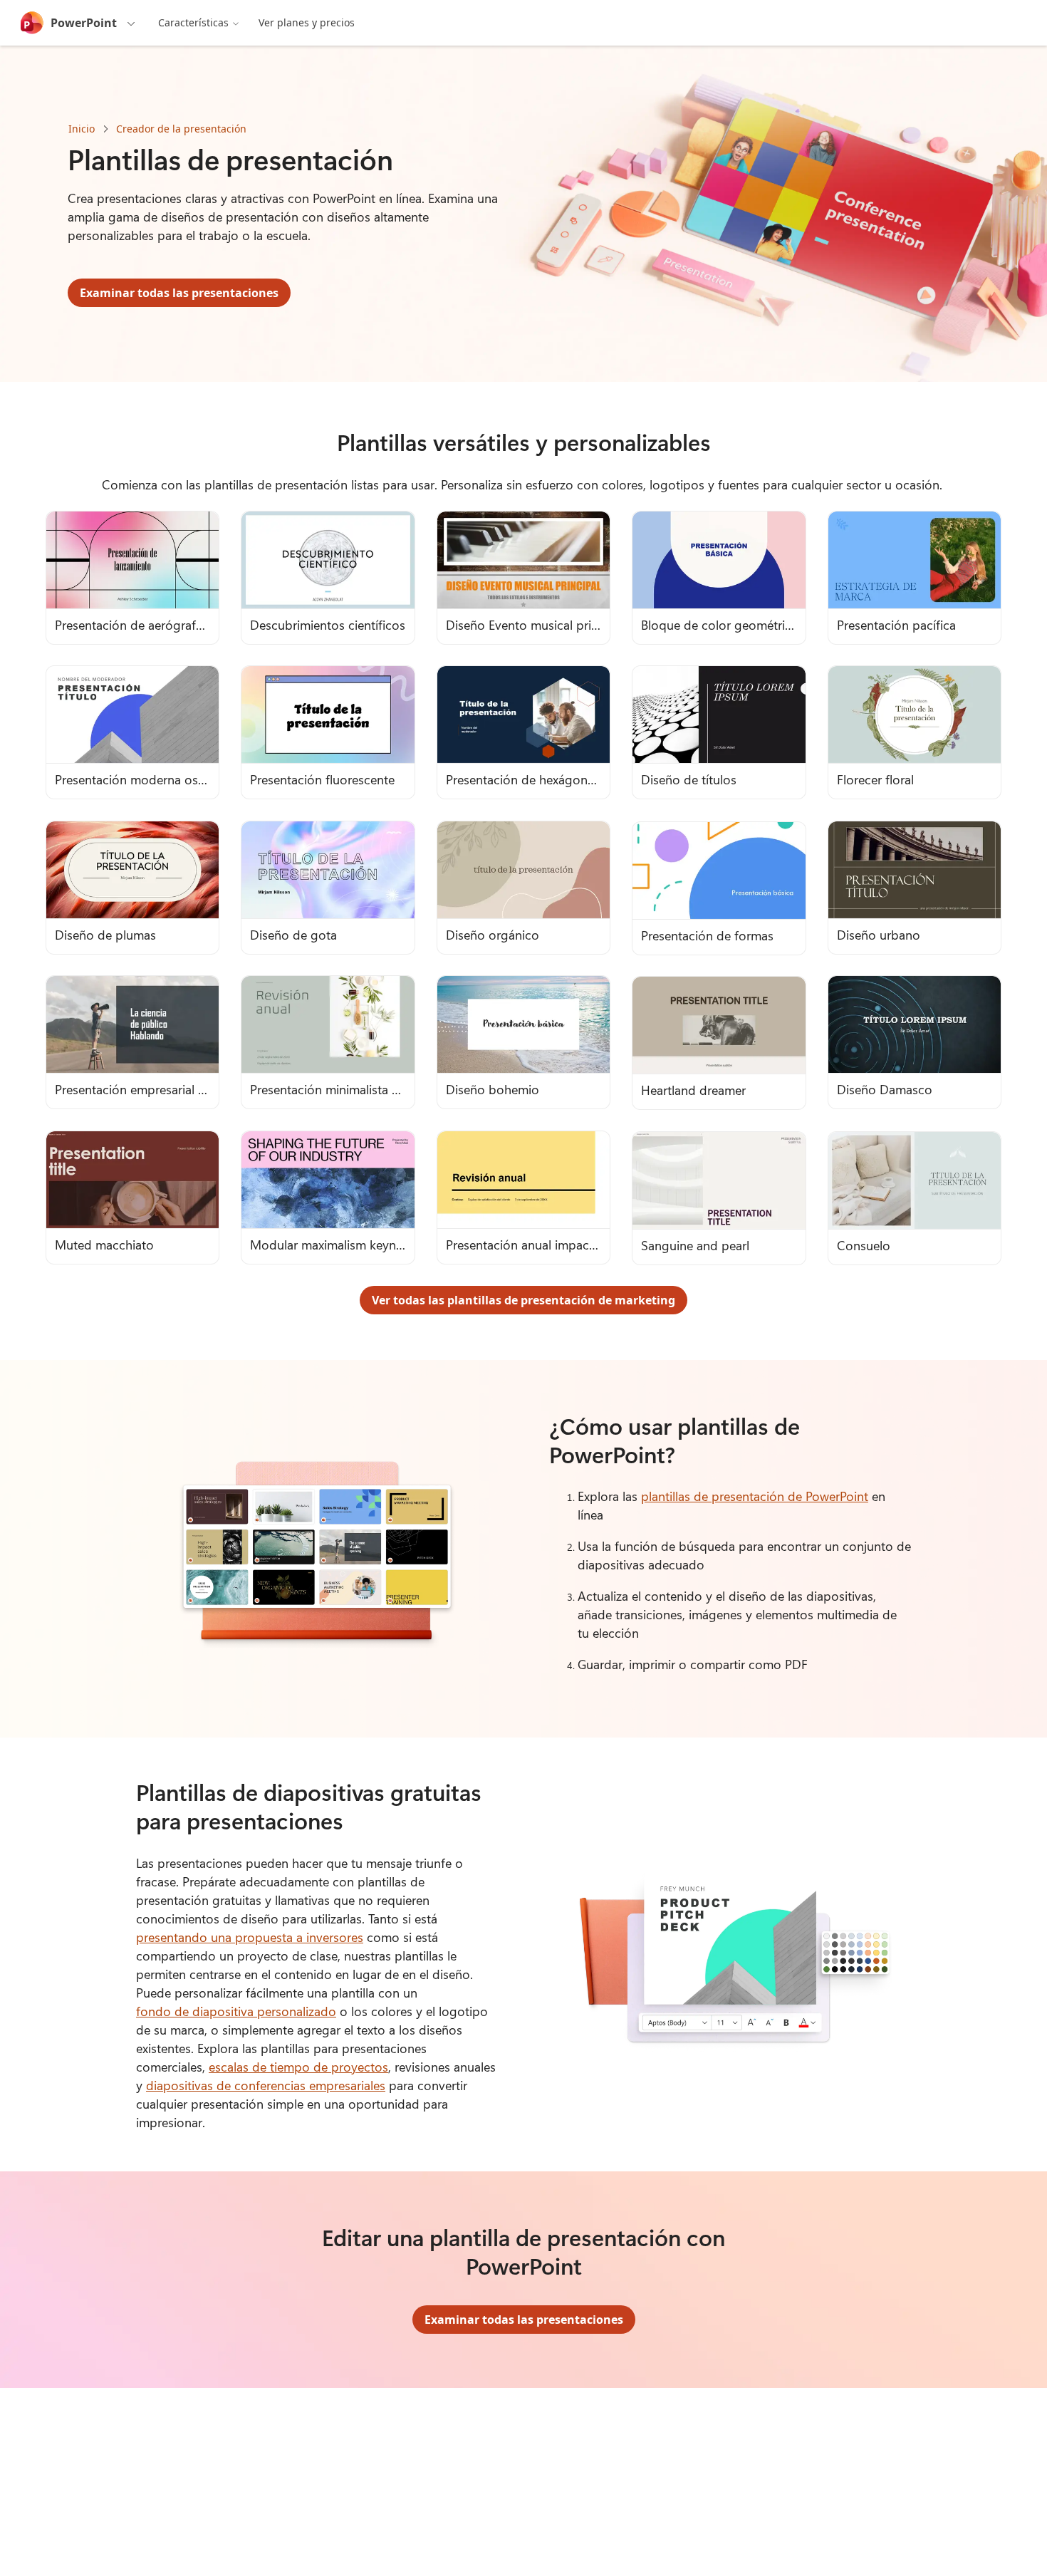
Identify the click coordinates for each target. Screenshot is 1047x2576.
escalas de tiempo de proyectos (298, 2067)
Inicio (82, 129)
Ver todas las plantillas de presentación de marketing (523, 1300)
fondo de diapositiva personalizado (236, 2011)
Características (193, 22)
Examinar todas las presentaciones (179, 293)
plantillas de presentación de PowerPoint (755, 1496)
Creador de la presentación (181, 129)
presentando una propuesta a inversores (250, 1937)
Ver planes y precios (307, 22)
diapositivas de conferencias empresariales (266, 2085)
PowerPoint (84, 23)
